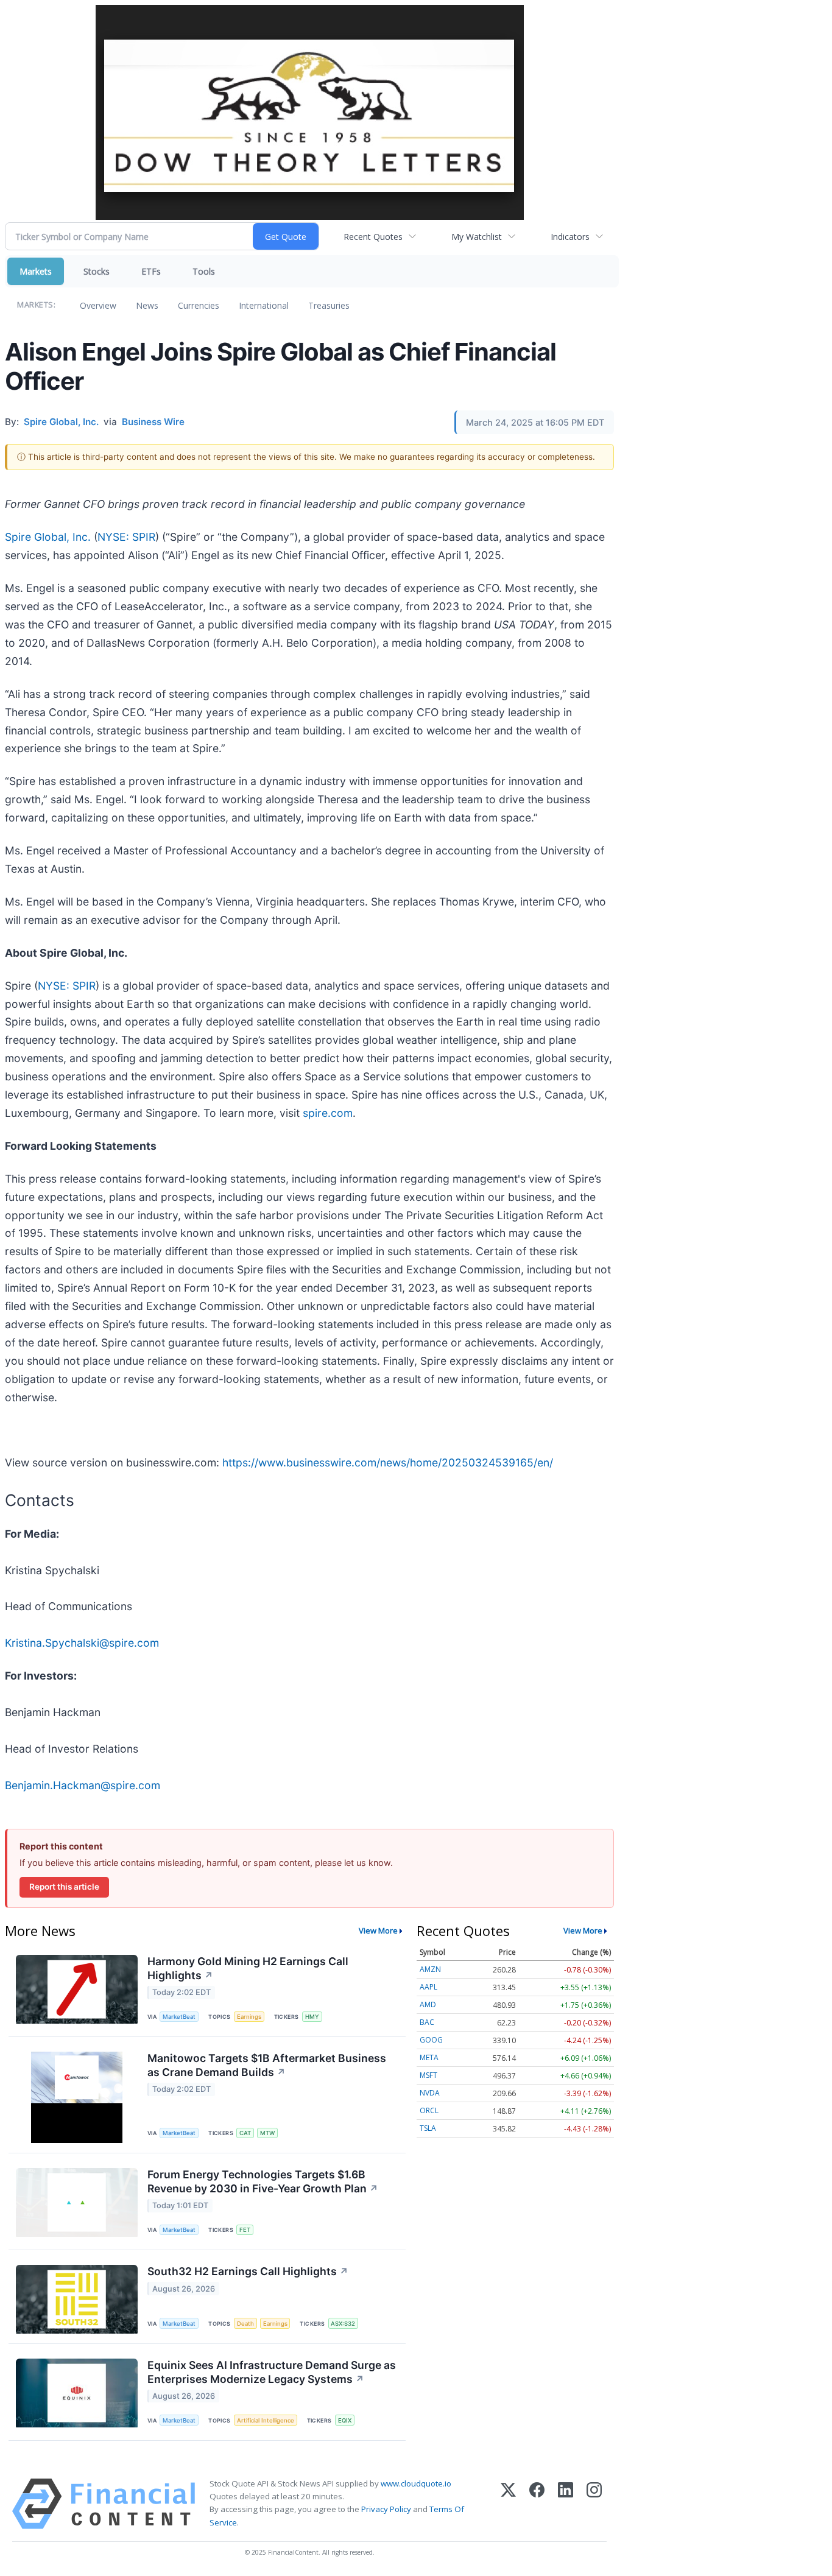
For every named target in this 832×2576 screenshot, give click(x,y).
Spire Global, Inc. (48, 537)
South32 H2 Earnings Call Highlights (248, 2271)
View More (378, 1930)
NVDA (430, 2093)
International (264, 305)
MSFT (428, 2075)
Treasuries (329, 305)
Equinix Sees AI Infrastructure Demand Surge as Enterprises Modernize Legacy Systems (272, 2372)
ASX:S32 (343, 2324)
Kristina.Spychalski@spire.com (82, 1643)
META (429, 2057)
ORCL (429, 2110)
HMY (312, 2017)
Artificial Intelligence (266, 2420)
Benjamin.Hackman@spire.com (83, 1785)
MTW (267, 2133)
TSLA (428, 2128)
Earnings (249, 2017)
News (147, 305)
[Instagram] (594, 2504)
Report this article (64, 1887)
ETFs (151, 271)
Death (245, 2324)
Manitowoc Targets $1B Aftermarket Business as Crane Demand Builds (267, 2065)
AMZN (430, 1969)
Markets (36, 271)
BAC (427, 2022)
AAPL (428, 1987)
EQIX (345, 2420)
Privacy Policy (386, 2509)
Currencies (199, 305)
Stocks (97, 271)
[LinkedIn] (566, 2504)
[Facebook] (537, 2504)
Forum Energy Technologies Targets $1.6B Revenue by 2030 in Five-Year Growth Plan (263, 2181)
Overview (98, 305)
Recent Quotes (373, 237)
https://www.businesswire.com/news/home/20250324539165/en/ (388, 1462)
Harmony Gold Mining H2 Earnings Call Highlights (248, 1968)
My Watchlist (477, 237)
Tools (204, 271)
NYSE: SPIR (126, 537)
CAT (245, 2133)
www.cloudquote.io (416, 2483)
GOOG (431, 2040)
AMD (428, 2004)
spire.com (328, 1113)
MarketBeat (179, 2017)
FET (245, 2230)
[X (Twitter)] (508, 2504)
